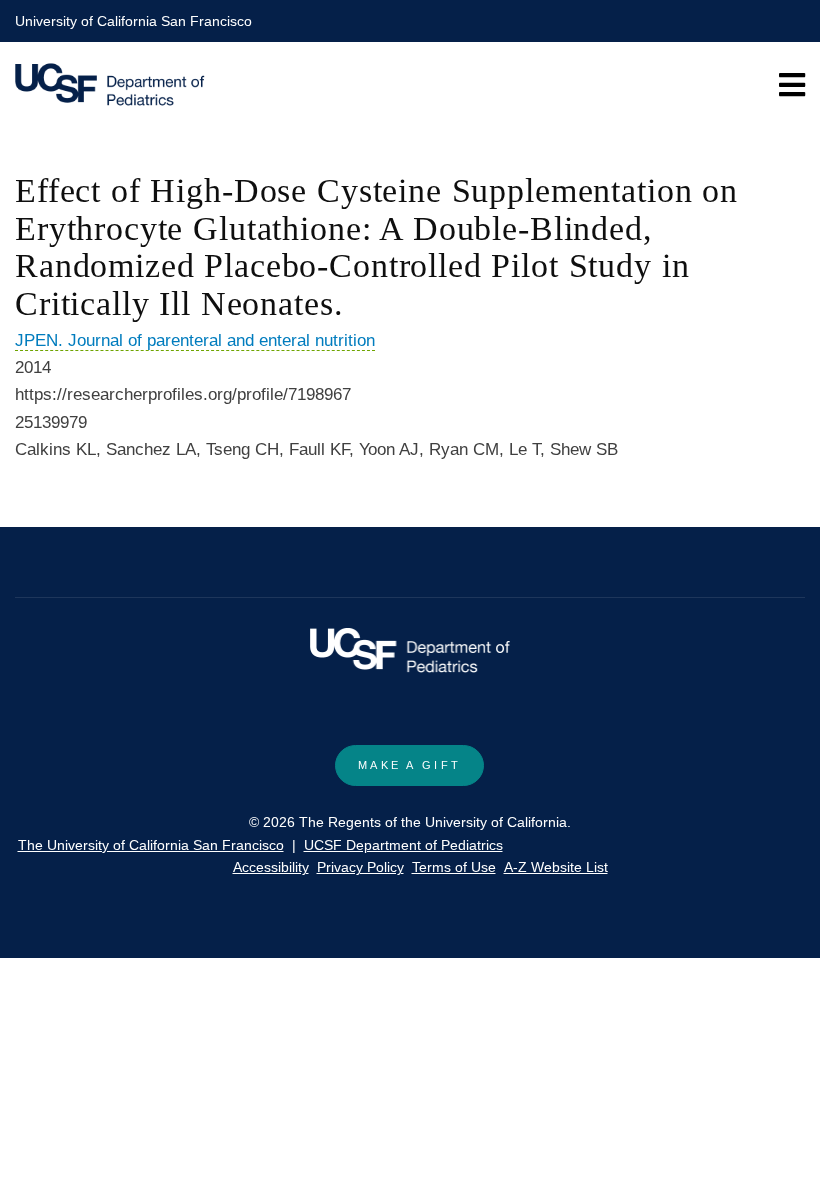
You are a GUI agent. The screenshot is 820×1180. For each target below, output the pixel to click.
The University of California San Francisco (151, 845)
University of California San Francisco (133, 21)
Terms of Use (454, 867)
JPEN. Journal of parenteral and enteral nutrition (195, 340)
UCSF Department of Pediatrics (403, 845)
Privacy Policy (360, 867)
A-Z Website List (556, 867)
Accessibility (271, 867)
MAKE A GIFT (409, 765)
